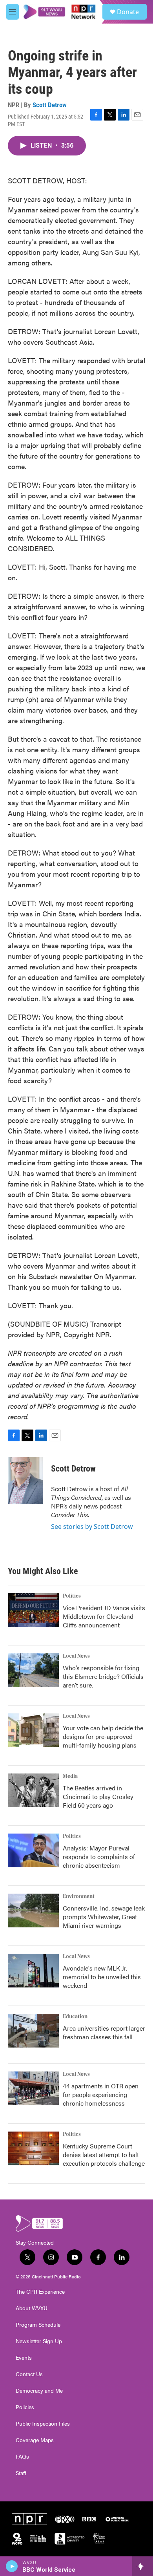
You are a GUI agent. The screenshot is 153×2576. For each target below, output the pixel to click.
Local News (76, 1656)
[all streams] (143, 2566)
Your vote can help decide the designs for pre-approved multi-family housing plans (103, 1736)
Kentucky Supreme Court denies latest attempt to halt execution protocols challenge (104, 2155)
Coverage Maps (35, 2440)
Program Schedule (38, 2325)
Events (24, 2358)
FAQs (22, 2457)
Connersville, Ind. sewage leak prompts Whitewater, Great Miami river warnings (104, 1917)
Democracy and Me (39, 2391)
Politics (72, 1596)
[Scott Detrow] (25, 1481)
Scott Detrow (50, 105)
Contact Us (29, 2374)
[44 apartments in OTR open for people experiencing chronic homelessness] (33, 2088)
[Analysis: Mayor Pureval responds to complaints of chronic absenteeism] (33, 1850)
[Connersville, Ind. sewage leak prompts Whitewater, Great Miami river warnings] (33, 1911)
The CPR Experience (40, 2292)
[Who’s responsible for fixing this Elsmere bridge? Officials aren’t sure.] (33, 1670)
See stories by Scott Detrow (92, 1527)
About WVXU (32, 2308)
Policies (25, 2407)
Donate (128, 12)
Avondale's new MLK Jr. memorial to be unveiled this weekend (102, 1977)
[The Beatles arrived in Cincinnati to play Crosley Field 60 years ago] (33, 1790)
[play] (12, 2566)
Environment (79, 1896)
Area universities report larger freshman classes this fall (104, 2032)
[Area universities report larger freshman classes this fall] (33, 2031)
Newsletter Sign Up (39, 2341)
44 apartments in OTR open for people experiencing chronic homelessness (101, 2094)
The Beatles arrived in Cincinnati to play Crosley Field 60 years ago (98, 1796)
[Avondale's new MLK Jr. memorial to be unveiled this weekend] (33, 1971)
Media (70, 1776)
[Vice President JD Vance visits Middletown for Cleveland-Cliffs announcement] (33, 1610)
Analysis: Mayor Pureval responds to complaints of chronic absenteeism (99, 1857)
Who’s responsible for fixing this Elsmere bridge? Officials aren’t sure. (103, 1676)
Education (75, 2017)
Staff (21, 2473)
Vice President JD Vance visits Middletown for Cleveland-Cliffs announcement (104, 1616)
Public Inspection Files (43, 2424)
